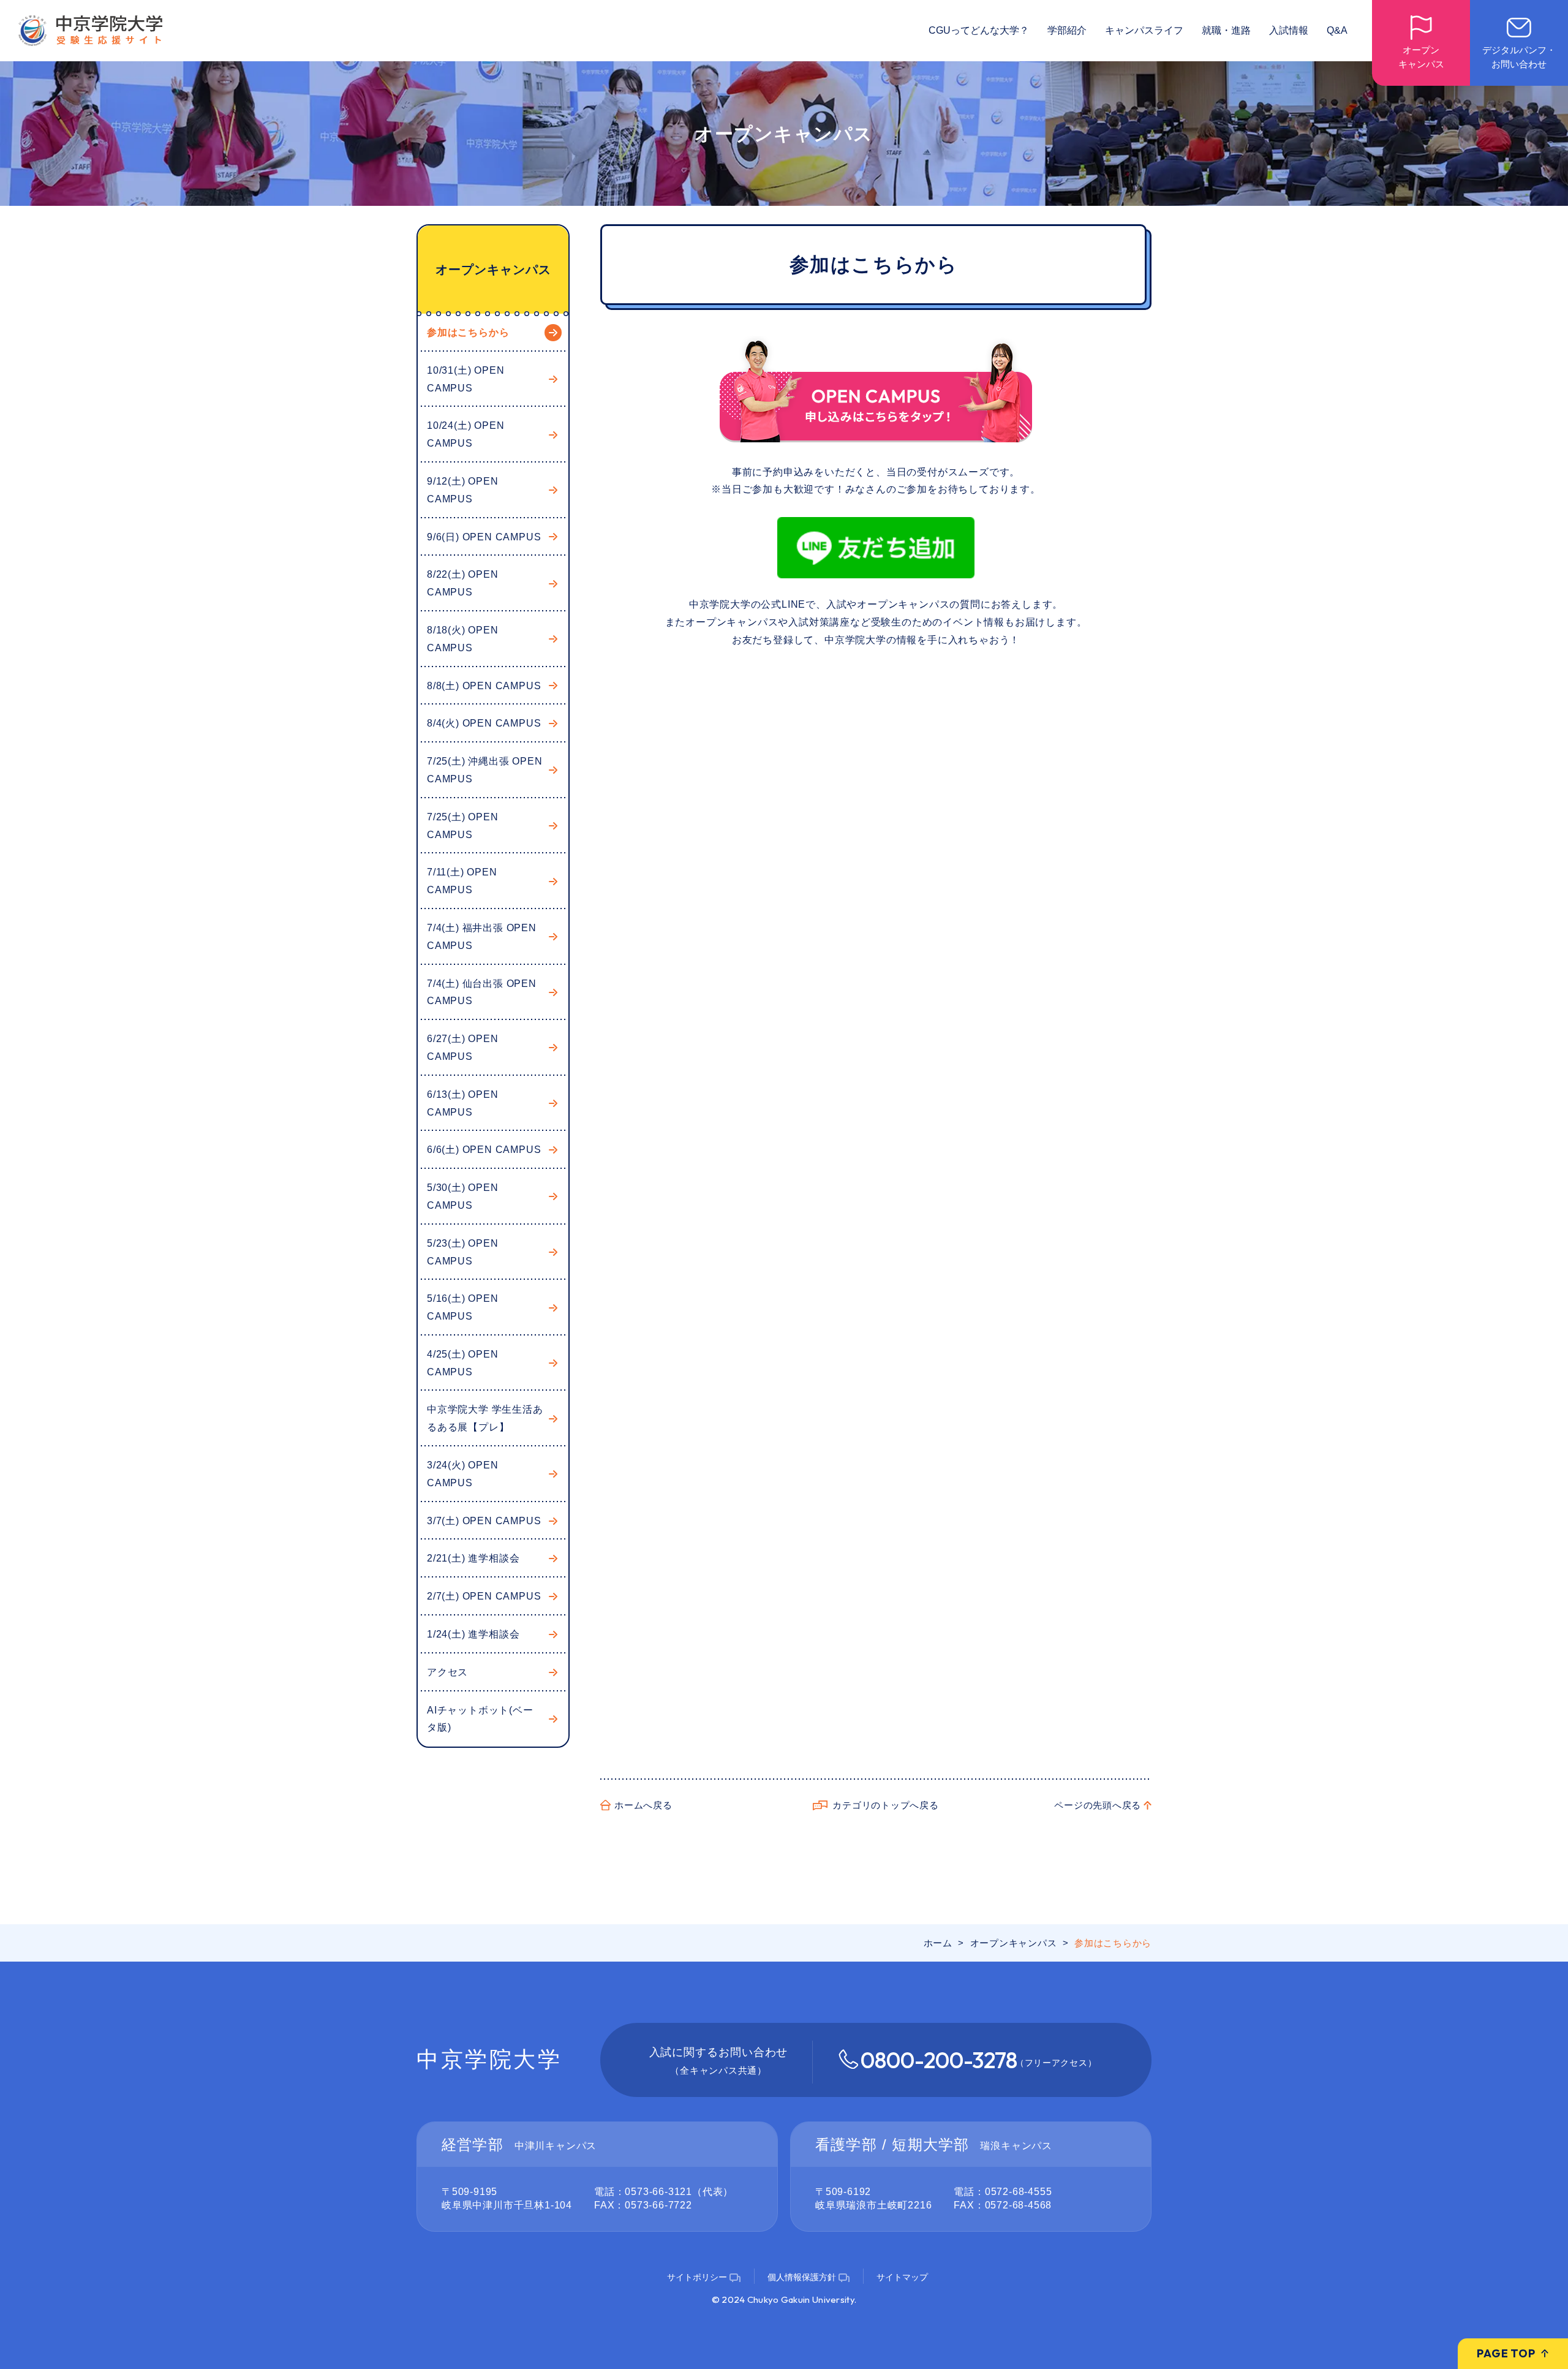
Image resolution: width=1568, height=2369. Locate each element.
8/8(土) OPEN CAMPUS (484, 686)
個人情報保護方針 (802, 2277)
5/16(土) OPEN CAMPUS (463, 1307)
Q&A (1337, 30)
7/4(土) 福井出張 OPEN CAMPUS (482, 937)
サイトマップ (902, 2277)
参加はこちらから (468, 332)
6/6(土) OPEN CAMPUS (484, 1150)
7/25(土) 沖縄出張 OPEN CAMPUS (485, 770)
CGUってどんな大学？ (979, 30)
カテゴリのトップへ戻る (885, 1805)
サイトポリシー (697, 2277)
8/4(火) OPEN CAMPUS (484, 723)
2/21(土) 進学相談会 (473, 1558)
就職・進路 (1226, 30)
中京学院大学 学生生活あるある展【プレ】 (485, 1418)
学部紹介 (1067, 30)
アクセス (447, 1672)
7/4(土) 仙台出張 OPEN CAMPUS (482, 992)
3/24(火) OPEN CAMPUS (463, 1474)
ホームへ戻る (643, 1805)
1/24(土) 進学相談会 (473, 1634)
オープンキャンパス (493, 270)
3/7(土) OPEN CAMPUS (484, 1521)
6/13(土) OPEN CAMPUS (463, 1103)
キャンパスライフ (1144, 30)
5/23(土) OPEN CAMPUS (463, 1252)
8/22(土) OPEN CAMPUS (463, 583)
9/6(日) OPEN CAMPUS (484, 537)
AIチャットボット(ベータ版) (480, 1719)
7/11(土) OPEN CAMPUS (462, 881)
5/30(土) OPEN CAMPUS (463, 1196)
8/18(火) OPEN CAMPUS (463, 639)
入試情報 (1289, 30)
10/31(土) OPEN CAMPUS (466, 379)
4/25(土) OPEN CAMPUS (463, 1363)
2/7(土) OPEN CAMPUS (484, 1596)
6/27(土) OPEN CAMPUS (463, 1048)
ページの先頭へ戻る (1098, 1805)
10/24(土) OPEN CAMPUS (466, 434)
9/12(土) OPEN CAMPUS (463, 490)
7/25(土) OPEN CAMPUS (463, 826)
